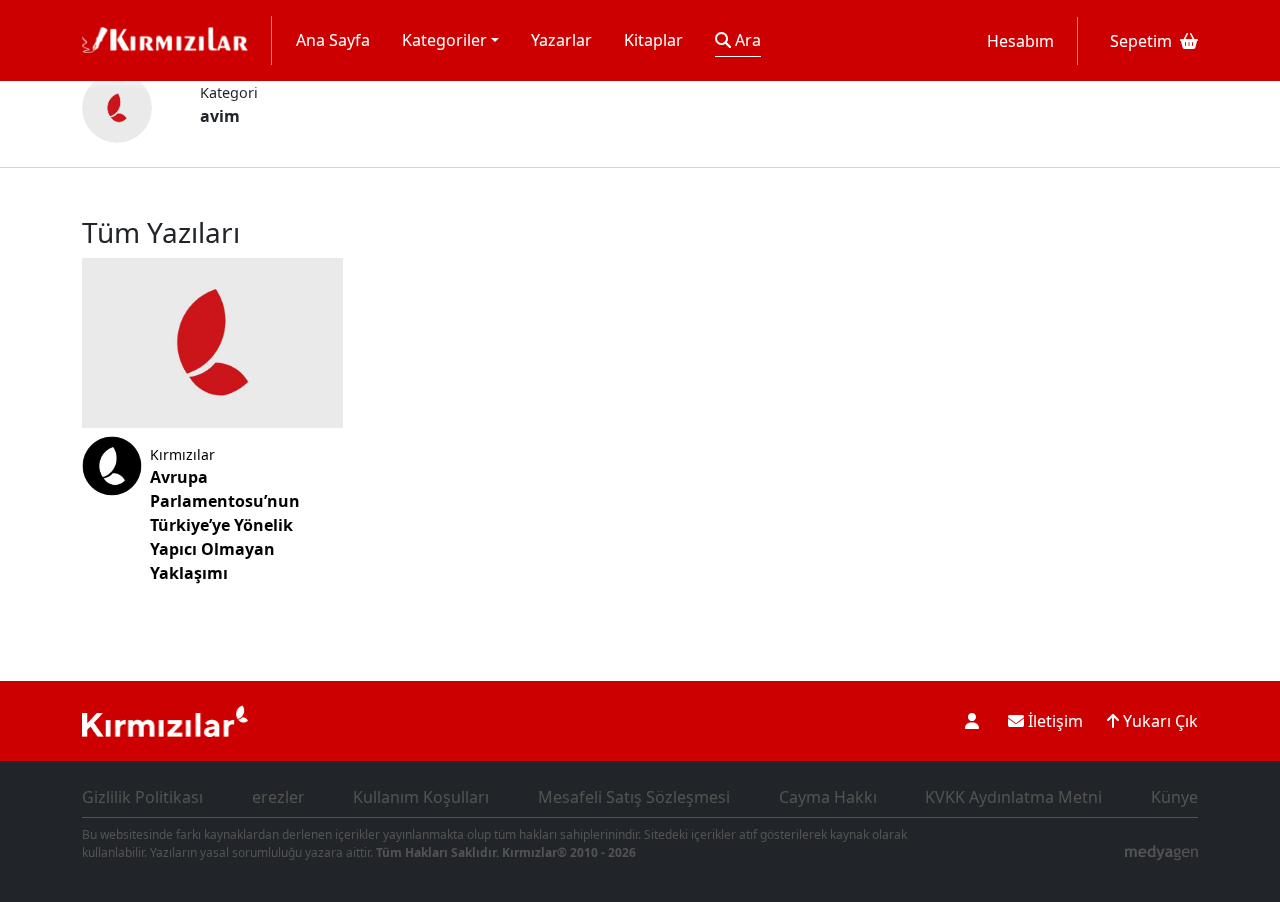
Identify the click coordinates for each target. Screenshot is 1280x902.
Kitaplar (653, 40)
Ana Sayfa (333, 40)
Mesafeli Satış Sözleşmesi (634, 797)
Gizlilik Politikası (142, 797)
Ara (746, 40)
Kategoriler (444, 40)
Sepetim (1141, 41)
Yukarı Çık (1158, 721)
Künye (1174, 797)
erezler (278, 797)
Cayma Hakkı (828, 797)
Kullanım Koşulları (421, 797)
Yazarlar (561, 40)
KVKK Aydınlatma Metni (1013, 797)
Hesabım (1020, 41)
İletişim (1053, 721)
